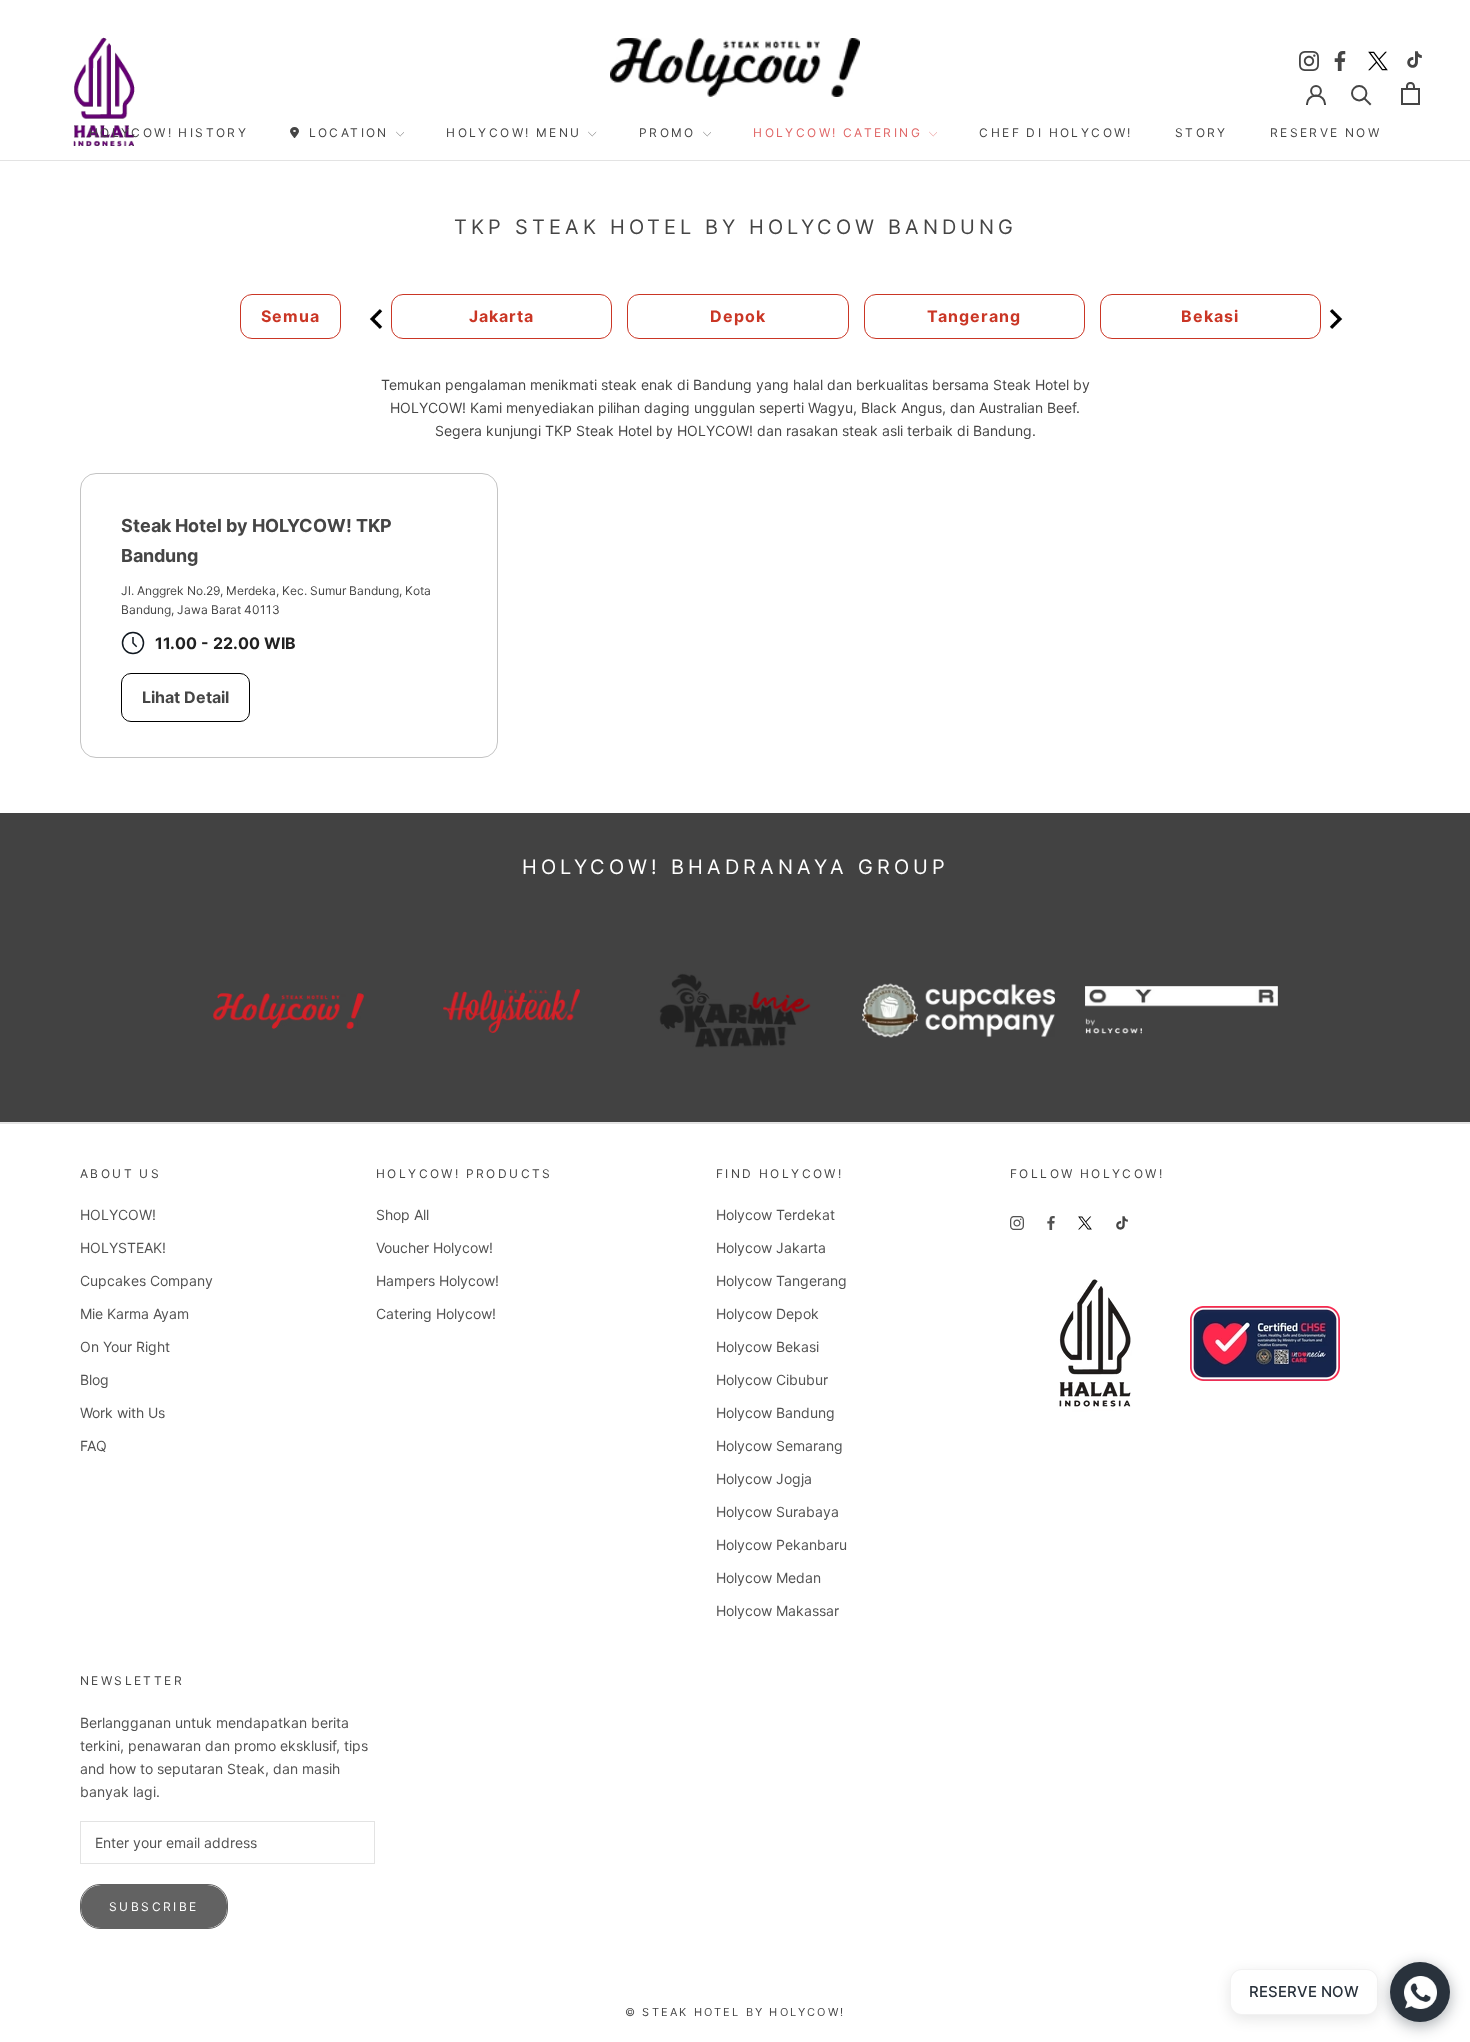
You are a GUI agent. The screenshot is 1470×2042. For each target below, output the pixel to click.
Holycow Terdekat (775, 1214)
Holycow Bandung (775, 1412)
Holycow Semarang (779, 1445)
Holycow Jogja (764, 1478)
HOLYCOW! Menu (513, 132)
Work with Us (122, 1412)
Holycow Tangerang (781, 1280)
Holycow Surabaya (777, 1511)
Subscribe (154, 1906)
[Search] (1361, 93)
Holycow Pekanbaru (781, 1544)
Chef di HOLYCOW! (1055, 132)
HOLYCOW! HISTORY (168, 132)
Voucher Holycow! (434, 1247)
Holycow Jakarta (771, 1247)
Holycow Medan (768, 1577)
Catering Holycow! (436, 1313)
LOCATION (349, 132)
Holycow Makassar (777, 1610)
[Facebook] (1343, 57)
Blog (94, 1379)
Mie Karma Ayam (134, 1313)
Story (1201, 132)
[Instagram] (1309, 57)
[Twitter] (1378, 57)
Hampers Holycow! (437, 1280)
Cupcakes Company (146, 1280)
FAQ (93, 1445)
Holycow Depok (767, 1313)
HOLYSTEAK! (123, 1247)
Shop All (402, 1214)
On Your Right (125, 1346)
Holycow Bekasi (767, 1346)
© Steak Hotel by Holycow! (735, 2012)
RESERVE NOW (1325, 132)
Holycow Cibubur (772, 1379)
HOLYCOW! (118, 1214)
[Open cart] (1410, 93)
